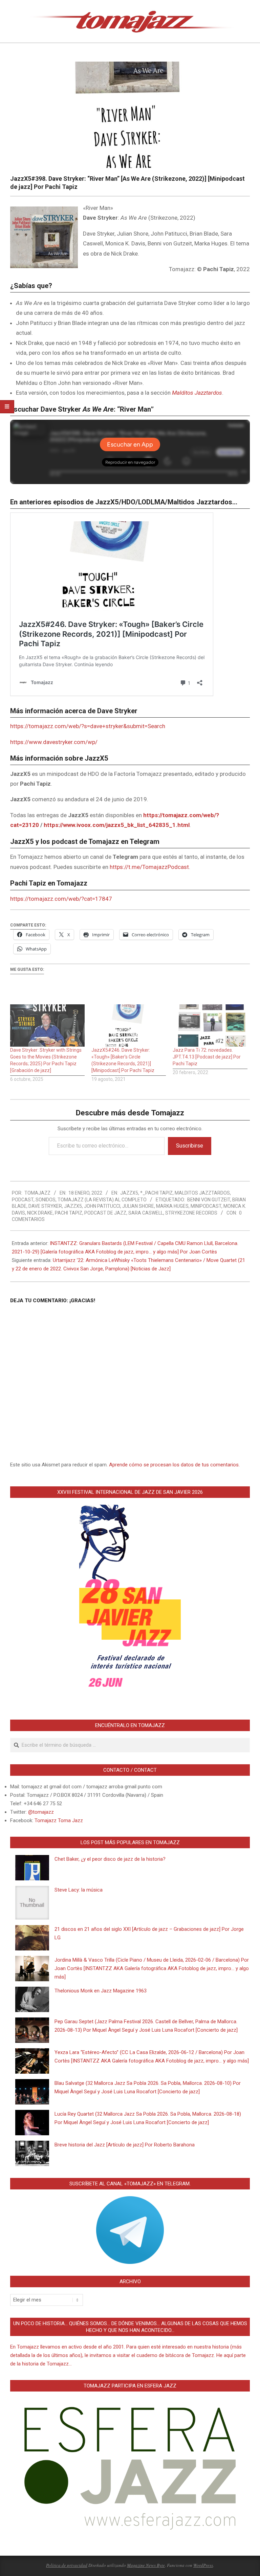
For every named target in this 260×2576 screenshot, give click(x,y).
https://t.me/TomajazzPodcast (149, 867)
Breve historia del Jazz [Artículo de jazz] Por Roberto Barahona (125, 2145)
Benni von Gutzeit (209, 1200)
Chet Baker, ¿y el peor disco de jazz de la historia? (110, 1859)
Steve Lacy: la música (79, 1890)
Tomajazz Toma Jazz (59, 1820)
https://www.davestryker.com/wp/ (54, 742)
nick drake (40, 1213)
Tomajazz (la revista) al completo (102, 1200)
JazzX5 (129, 1193)
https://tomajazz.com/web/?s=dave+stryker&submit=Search (88, 726)
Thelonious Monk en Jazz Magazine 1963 (101, 1991)
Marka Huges (172, 1206)
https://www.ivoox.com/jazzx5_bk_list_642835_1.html (117, 825)
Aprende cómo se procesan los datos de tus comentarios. (174, 1465)
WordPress (203, 2565)
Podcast (23, 1200)
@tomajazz (41, 1812)
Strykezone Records (191, 1213)
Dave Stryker (45, 1206)
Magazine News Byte (146, 2565)
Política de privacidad (67, 2565)
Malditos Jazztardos (197, 393)
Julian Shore (138, 1206)
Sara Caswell (146, 1213)
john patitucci (102, 1206)
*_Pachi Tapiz (156, 1193)
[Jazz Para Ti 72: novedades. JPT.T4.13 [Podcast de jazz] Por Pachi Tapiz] (210, 1026)
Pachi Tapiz (69, 1213)
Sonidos (46, 1200)
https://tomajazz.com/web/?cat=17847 (61, 899)
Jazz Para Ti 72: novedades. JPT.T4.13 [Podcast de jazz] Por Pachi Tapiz (207, 1057)
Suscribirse (190, 1146)
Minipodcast (206, 1206)
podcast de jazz (105, 1213)
